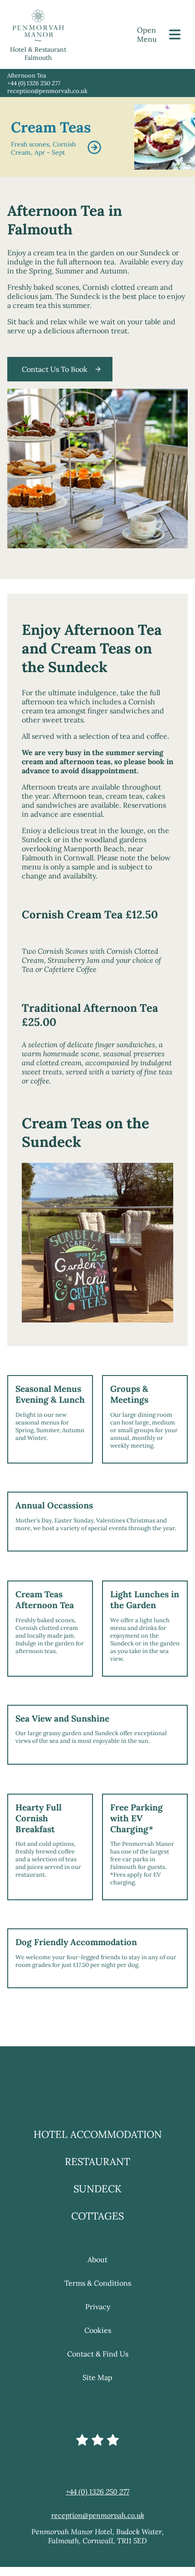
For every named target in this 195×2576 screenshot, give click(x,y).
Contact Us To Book (55, 369)
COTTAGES (97, 2254)
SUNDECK (97, 2226)
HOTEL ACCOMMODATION (98, 2172)
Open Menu (147, 34)
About (97, 2297)
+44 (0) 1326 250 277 (34, 83)
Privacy (98, 2344)
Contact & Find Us (98, 2391)
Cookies (98, 2368)
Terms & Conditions (98, 2321)
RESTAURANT (97, 2199)
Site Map (97, 2415)
